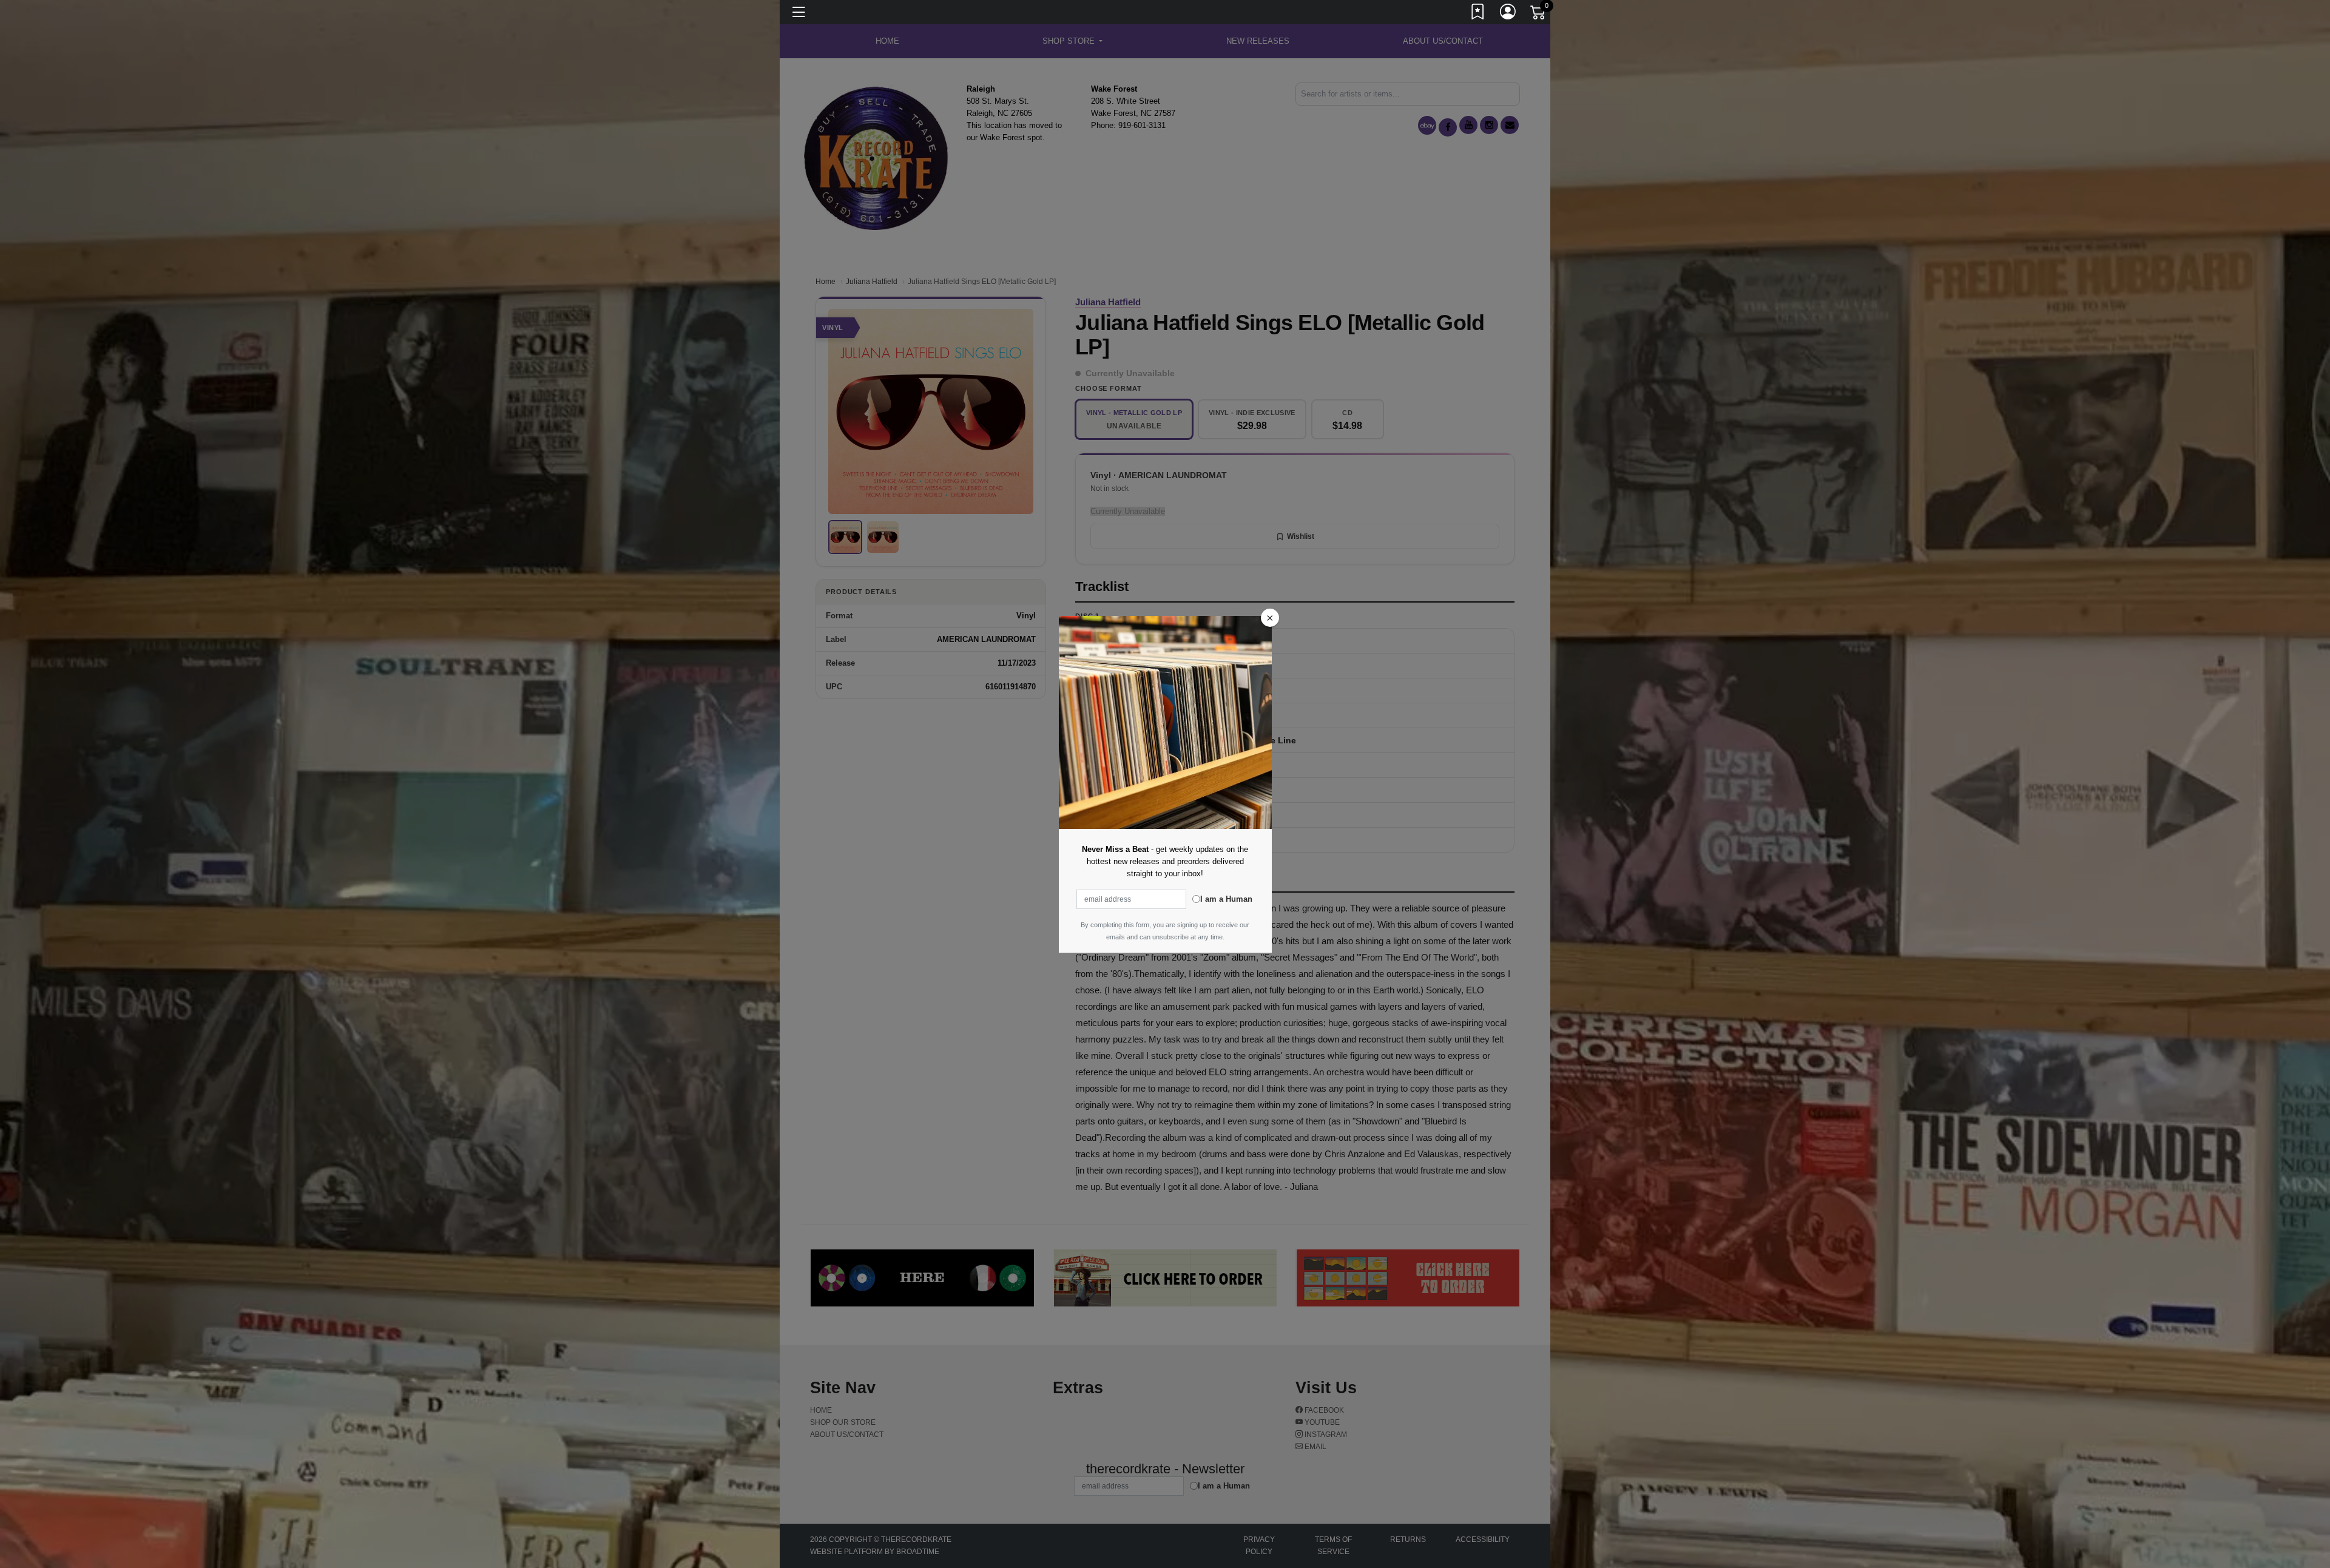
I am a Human (1226, 899)
